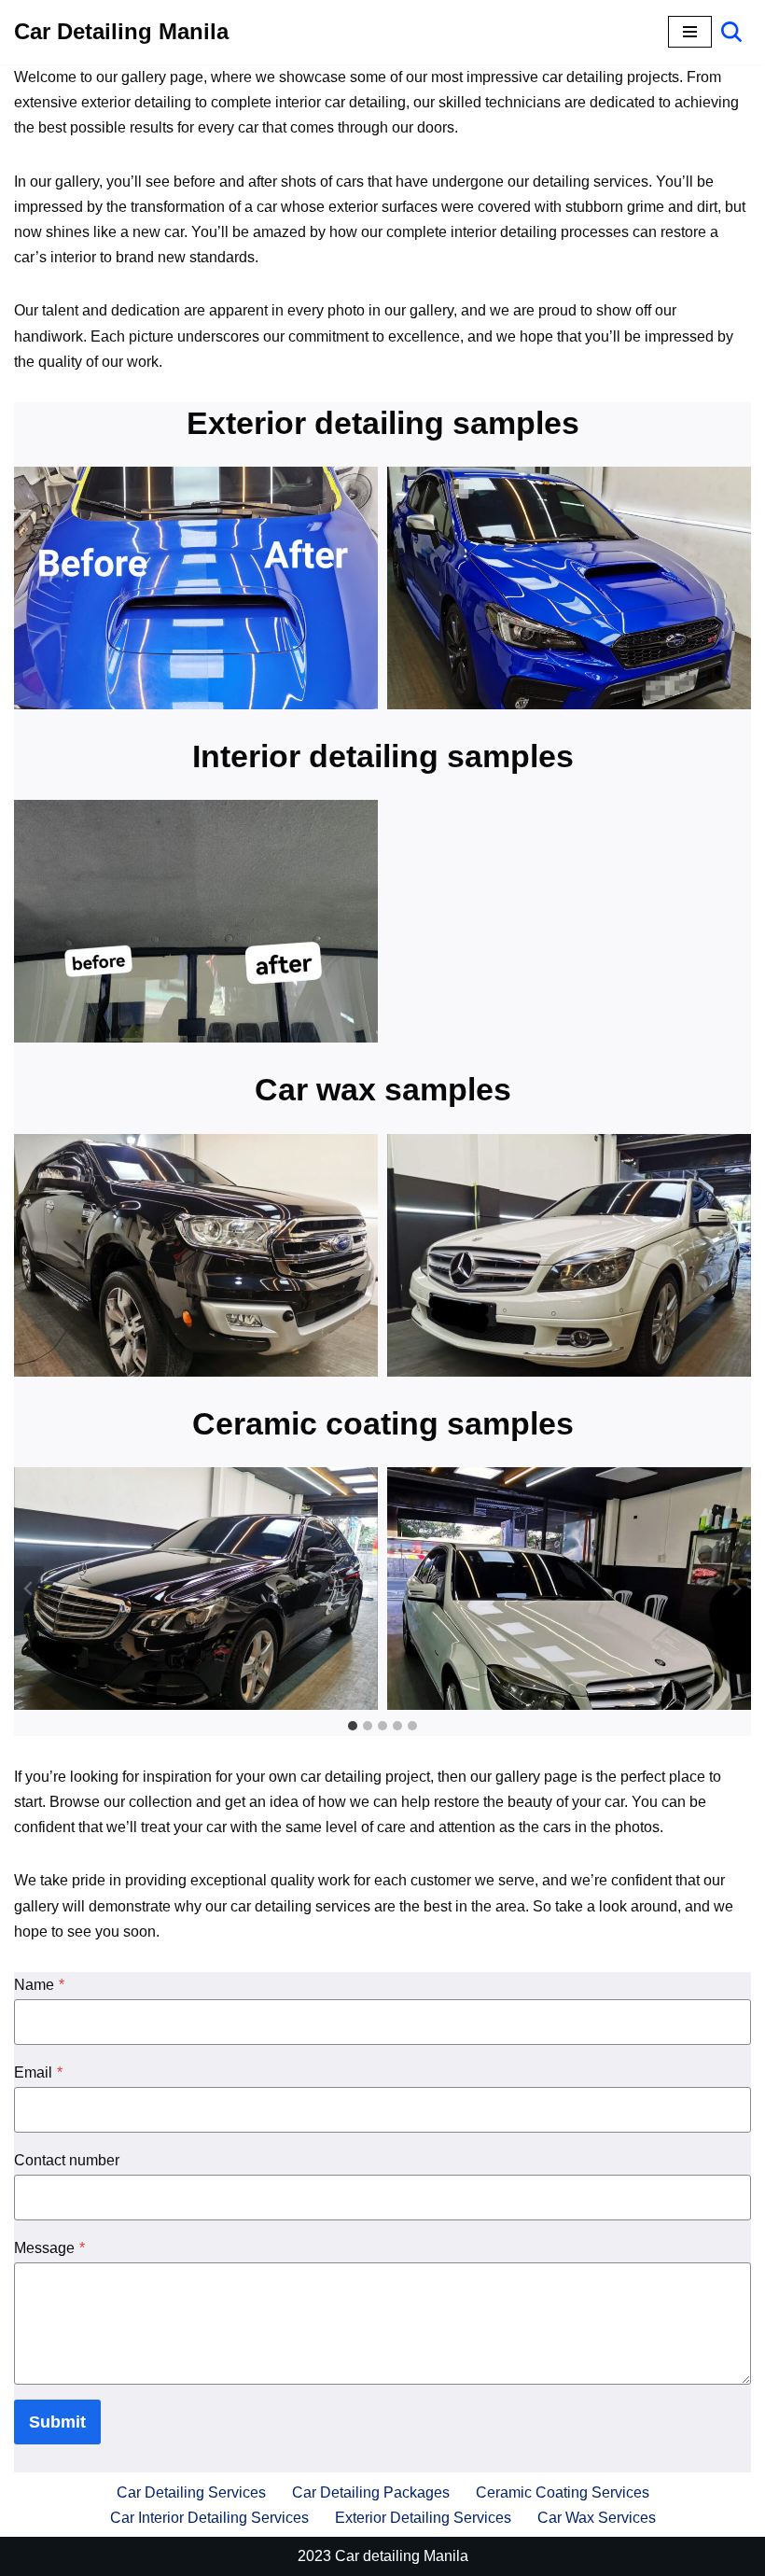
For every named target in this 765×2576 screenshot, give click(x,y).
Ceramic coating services (563, 2492)
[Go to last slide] (29, 1589)
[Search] (731, 32)
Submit (57, 2422)
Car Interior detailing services (209, 2518)
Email (38, 2072)
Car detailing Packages (371, 2492)
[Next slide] (736, 1589)
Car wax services (597, 2518)
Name (39, 1985)
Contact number (67, 2160)
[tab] (353, 1726)
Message (49, 2248)
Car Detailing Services (191, 2492)
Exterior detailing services (423, 2518)
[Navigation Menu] (690, 32)
